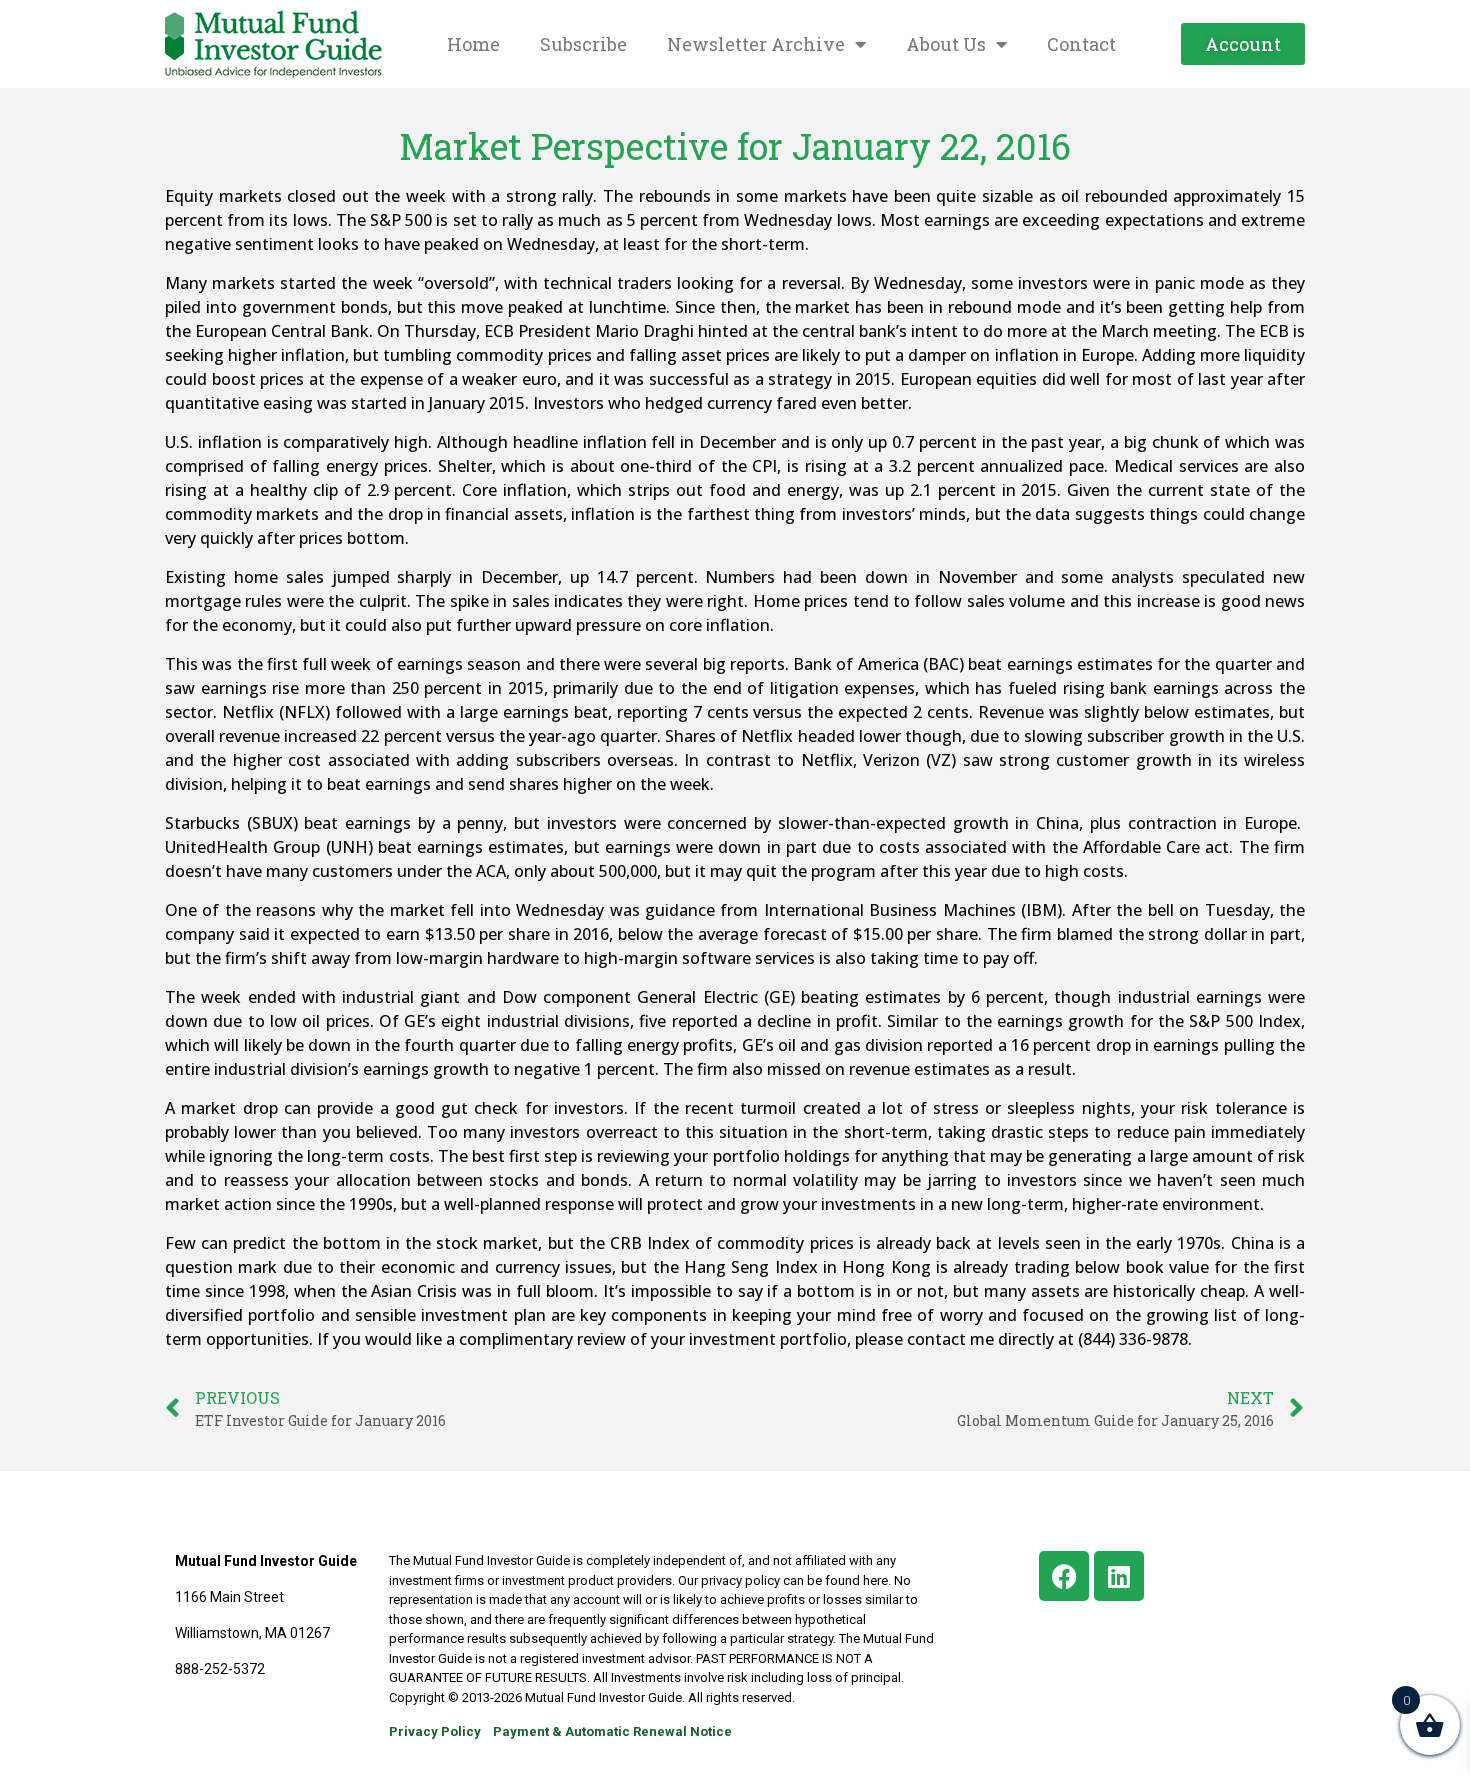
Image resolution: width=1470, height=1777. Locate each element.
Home (473, 44)
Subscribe (583, 44)
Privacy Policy (435, 1731)
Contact (1081, 44)
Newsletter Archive (756, 44)
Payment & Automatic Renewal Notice (612, 1731)
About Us (946, 44)
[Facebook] (1064, 1576)
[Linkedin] (1119, 1576)
